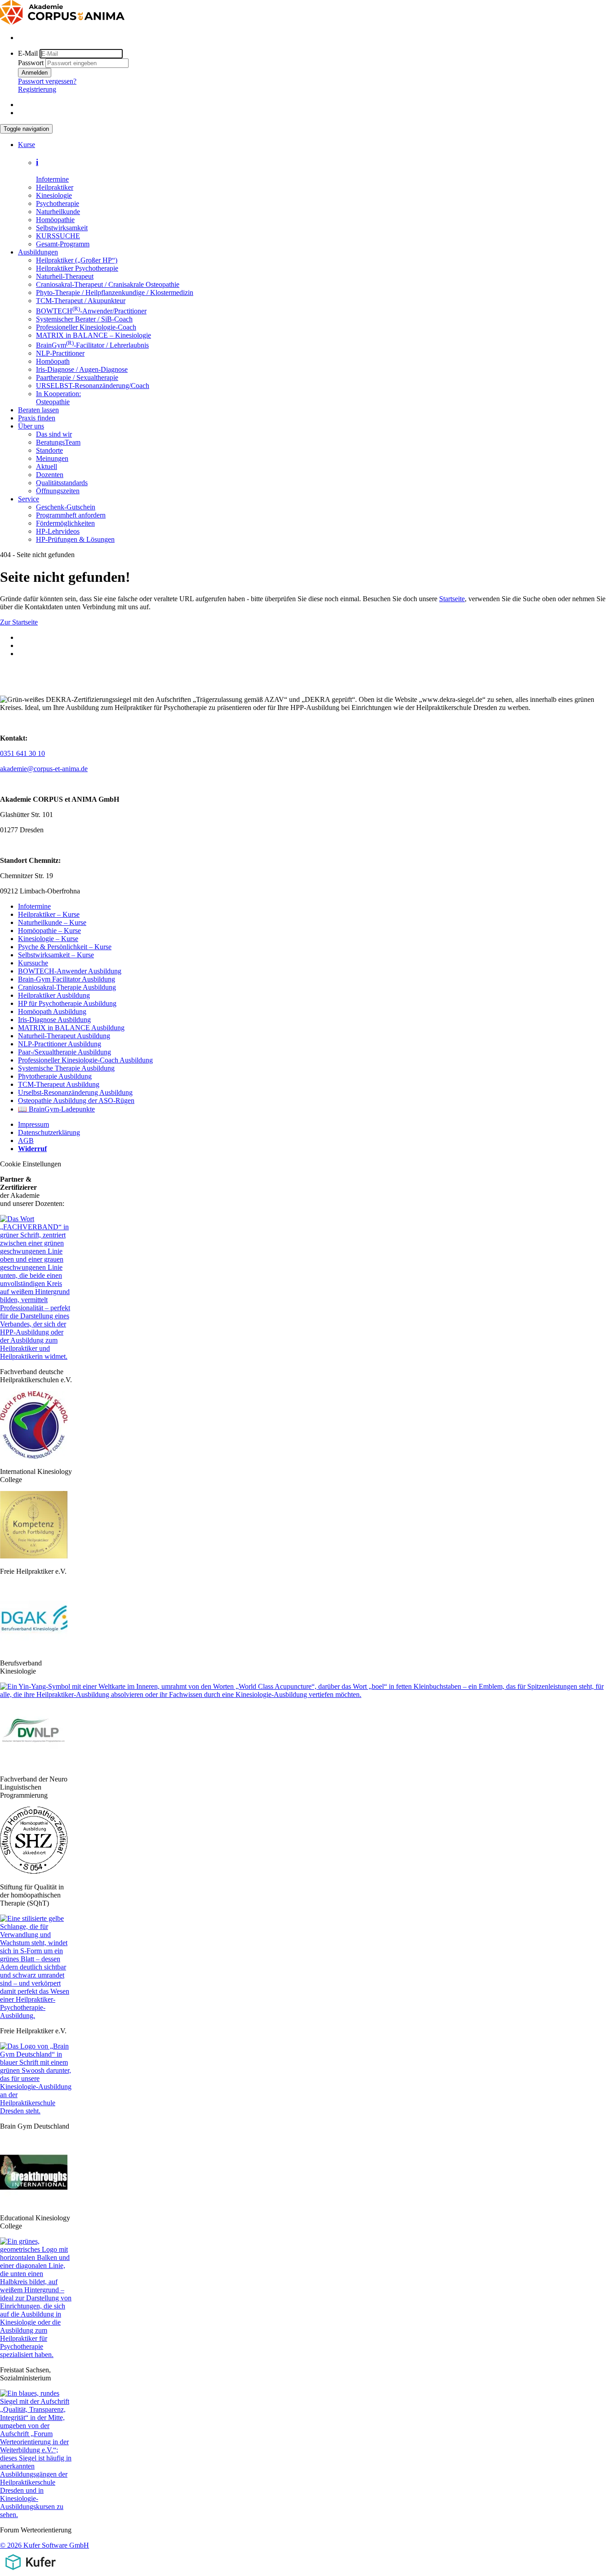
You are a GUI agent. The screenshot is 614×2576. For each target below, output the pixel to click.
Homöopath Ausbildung (52, 1011)
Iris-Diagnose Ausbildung (54, 1020)
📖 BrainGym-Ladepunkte (56, 1109)
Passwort (31, 63)
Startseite (452, 599)
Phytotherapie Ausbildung (55, 1076)
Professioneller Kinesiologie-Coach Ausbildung (85, 1060)
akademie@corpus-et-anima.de (44, 769)
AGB (26, 1141)
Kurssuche (33, 963)
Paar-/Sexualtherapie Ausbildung (65, 1052)
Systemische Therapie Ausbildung (66, 1068)
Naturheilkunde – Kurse (52, 922)
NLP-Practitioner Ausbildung (60, 1044)
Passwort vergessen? (47, 81)
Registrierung (37, 89)
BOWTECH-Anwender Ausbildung (70, 971)
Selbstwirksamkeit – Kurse (56, 955)
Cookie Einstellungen (31, 1164)
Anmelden (35, 73)
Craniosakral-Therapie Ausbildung (67, 987)
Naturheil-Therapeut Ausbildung (64, 1036)
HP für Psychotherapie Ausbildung (67, 1003)
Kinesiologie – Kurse (48, 939)
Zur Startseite (19, 622)
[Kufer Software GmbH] (30, 2572)
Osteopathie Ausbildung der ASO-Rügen (76, 1100)
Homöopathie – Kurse (49, 931)
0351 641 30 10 (22, 753)
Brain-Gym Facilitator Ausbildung (67, 979)
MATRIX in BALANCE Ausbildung (71, 1028)
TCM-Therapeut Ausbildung (59, 1084)
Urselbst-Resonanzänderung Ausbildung (75, 1092)
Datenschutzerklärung (49, 1132)
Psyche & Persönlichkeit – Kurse (65, 947)
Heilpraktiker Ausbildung (54, 995)
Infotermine (34, 906)
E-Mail (28, 53)
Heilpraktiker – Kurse (49, 914)
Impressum (33, 1124)
